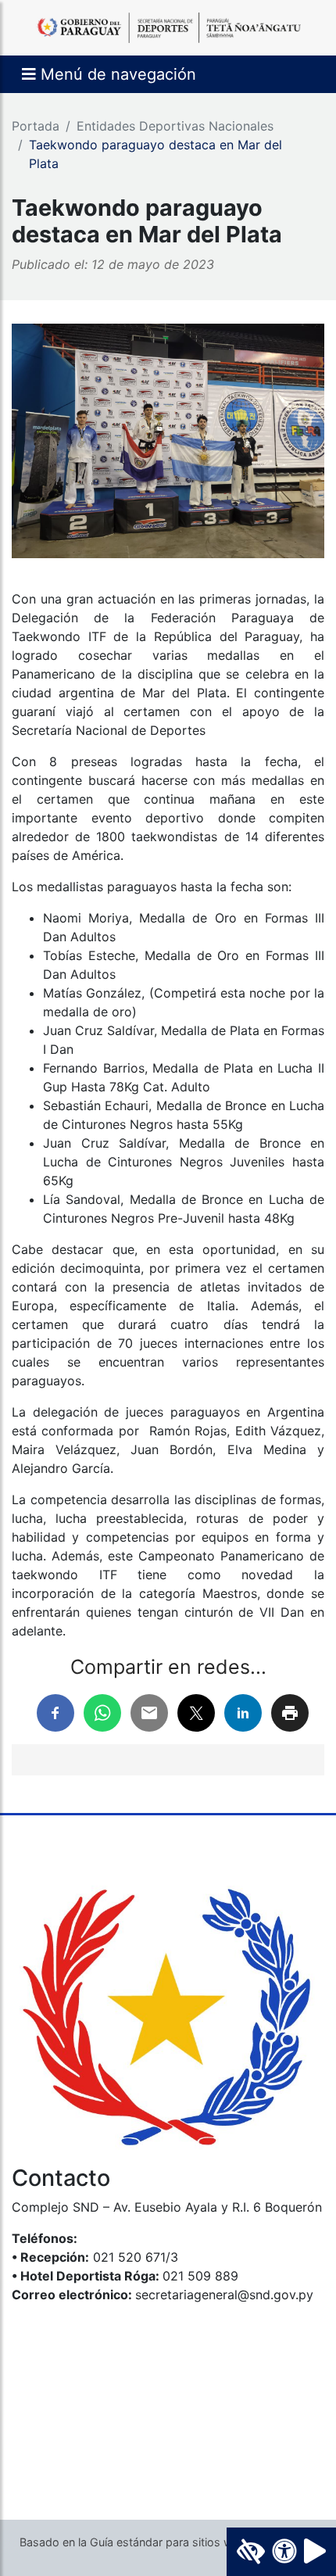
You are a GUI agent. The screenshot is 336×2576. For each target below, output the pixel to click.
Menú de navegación (116, 74)
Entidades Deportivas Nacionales (175, 126)
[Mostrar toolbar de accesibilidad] (281, 2552)
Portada (36, 126)
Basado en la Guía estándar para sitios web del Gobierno (168, 2542)
